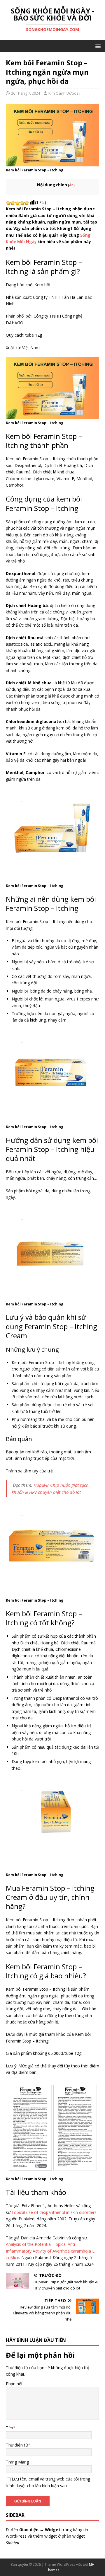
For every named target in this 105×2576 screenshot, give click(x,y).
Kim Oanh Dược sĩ (64, 93)
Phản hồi (14, 2384)
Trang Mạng (17, 2462)
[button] (97, 46)
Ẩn (71, 185)
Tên (9, 2428)
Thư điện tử (17, 2445)
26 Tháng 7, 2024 (26, 93)
